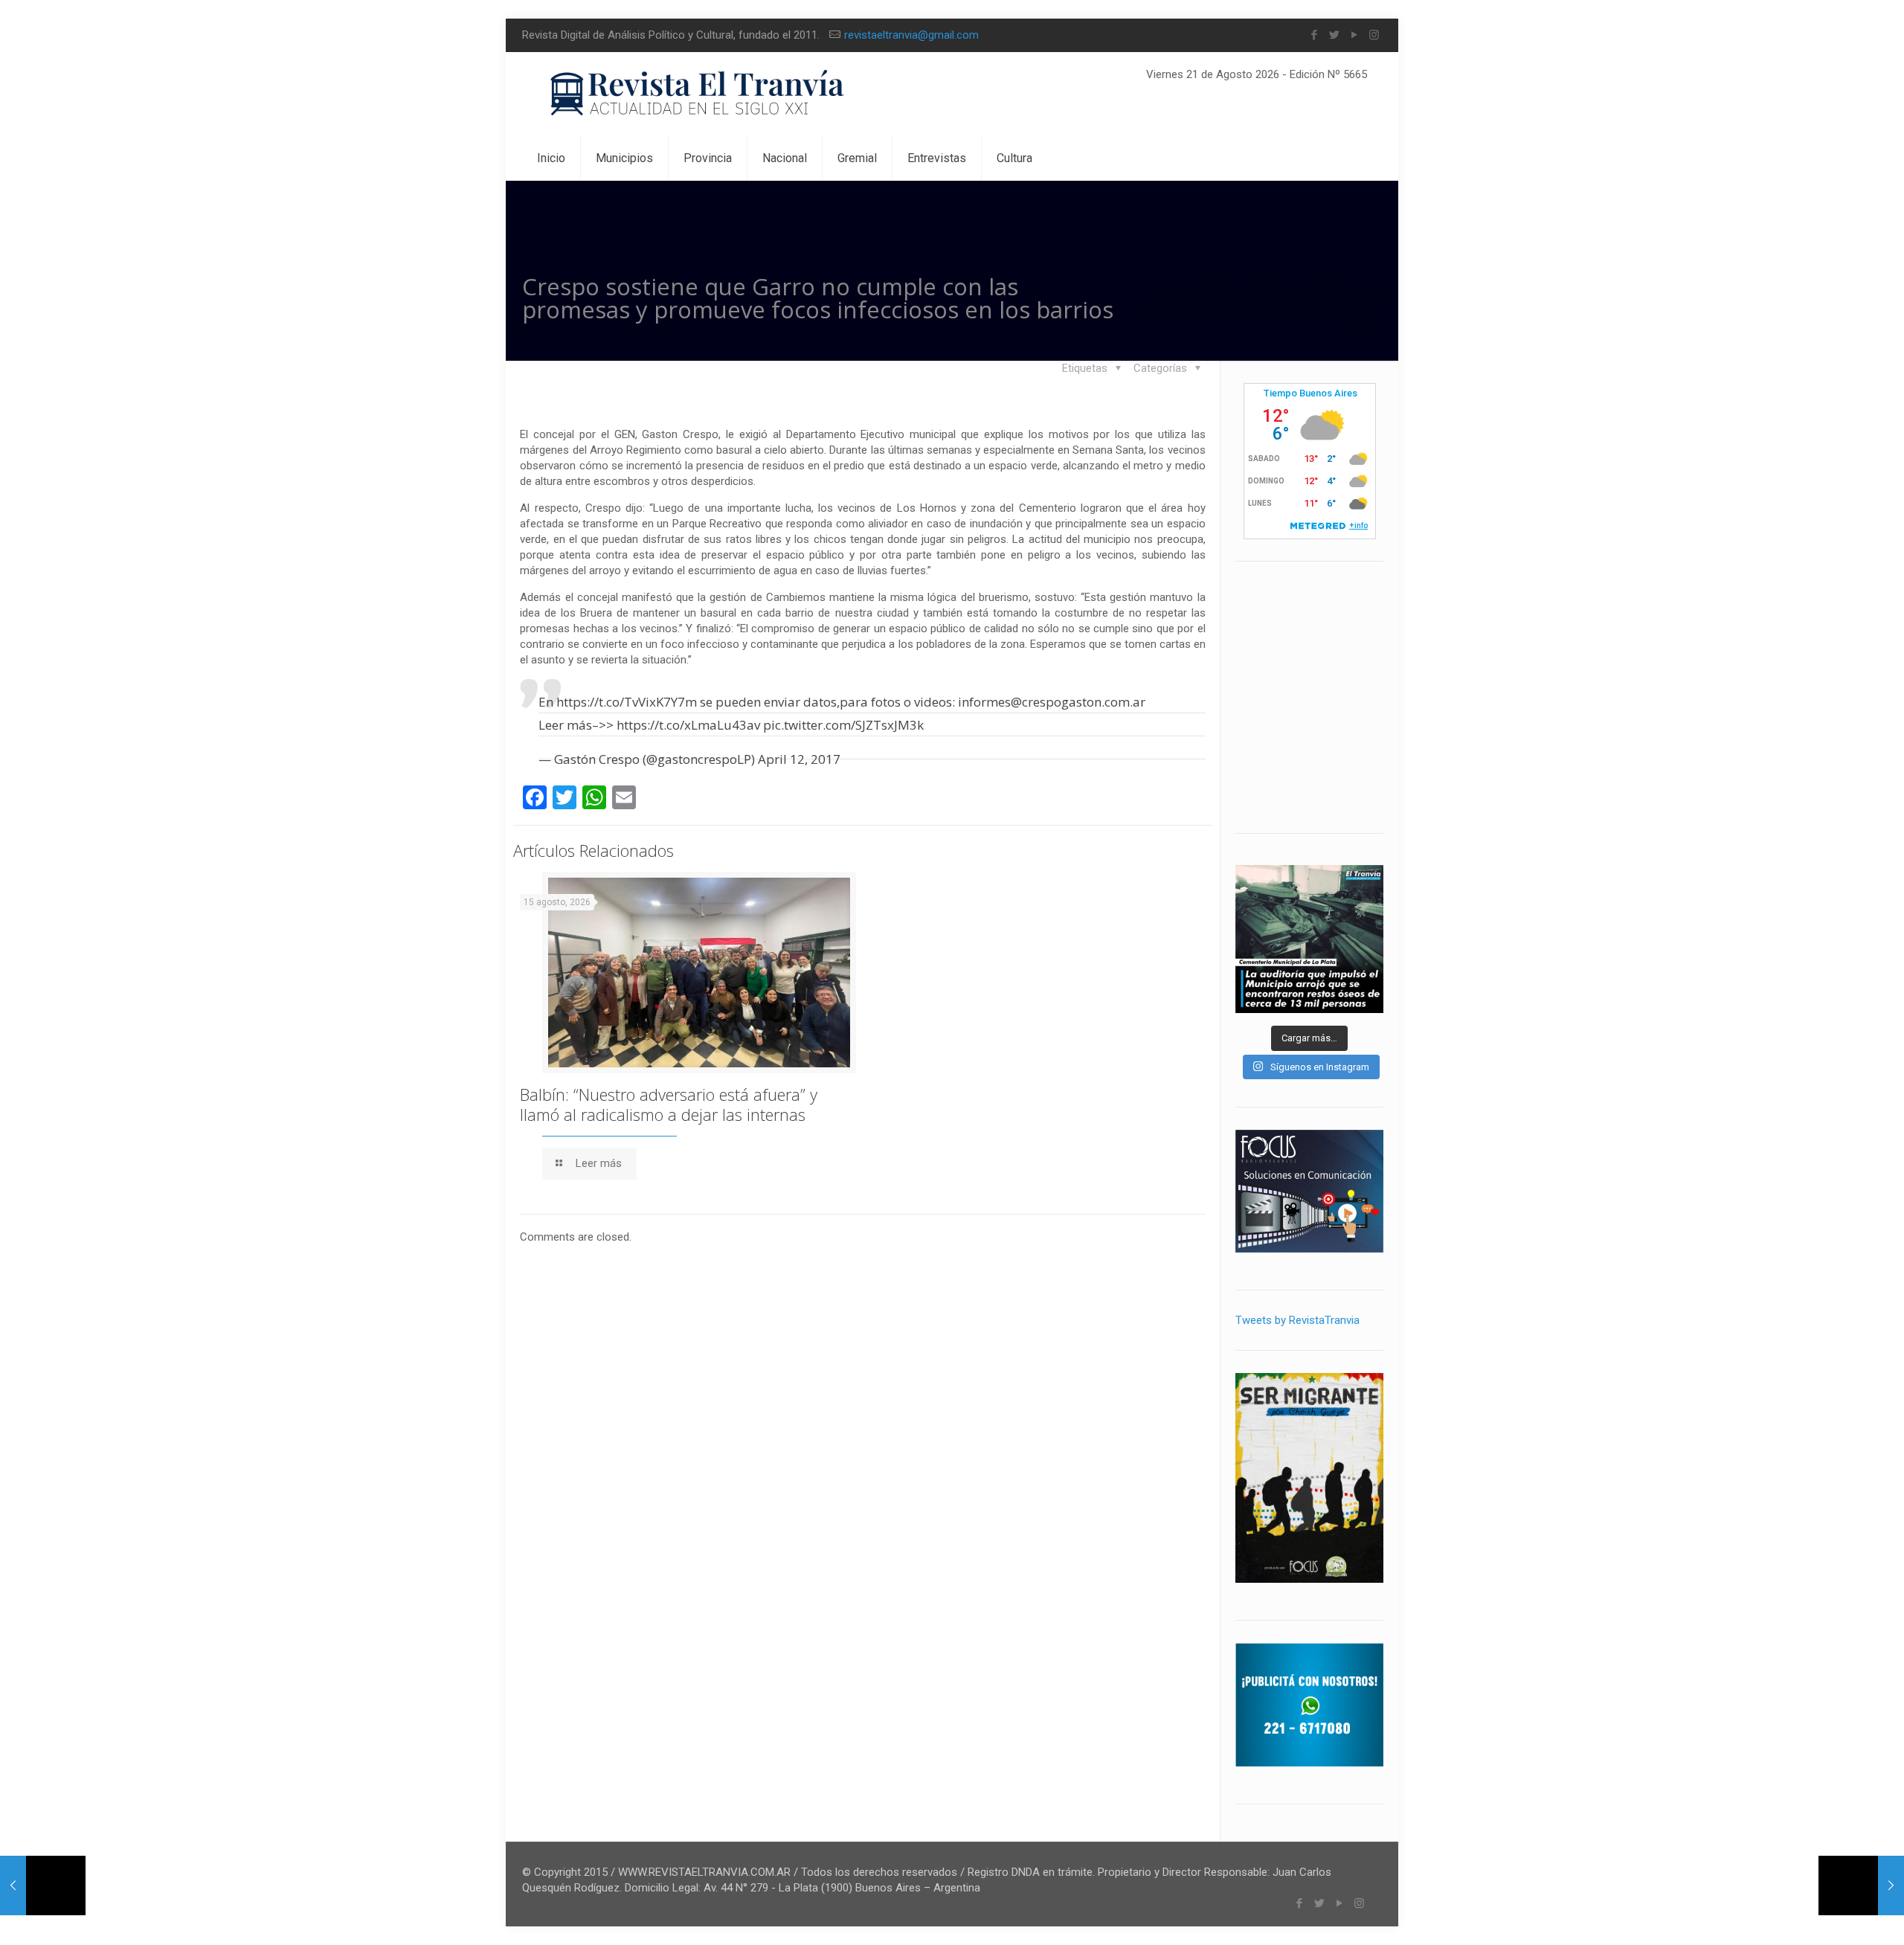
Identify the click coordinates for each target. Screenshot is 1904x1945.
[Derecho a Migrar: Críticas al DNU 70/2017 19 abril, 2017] (43, 1885)
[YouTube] (1354, 35)
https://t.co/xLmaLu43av (688, 725)
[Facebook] (1314, 35)
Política (1331, 283)
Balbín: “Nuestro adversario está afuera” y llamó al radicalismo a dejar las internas (669, 1104)
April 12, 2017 (799, 759)
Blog (1268, 283)
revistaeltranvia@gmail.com (911, 35)
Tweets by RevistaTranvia (1297, 1320)
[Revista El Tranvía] (698, 94)
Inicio (1211, 283)
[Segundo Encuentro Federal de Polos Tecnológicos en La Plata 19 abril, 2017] (1861, 1885)
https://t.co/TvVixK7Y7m (627, 702)
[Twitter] (1334, 35)
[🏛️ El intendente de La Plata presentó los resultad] (1309, 939)
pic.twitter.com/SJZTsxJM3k (843, 725)
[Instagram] (1374, 35)
